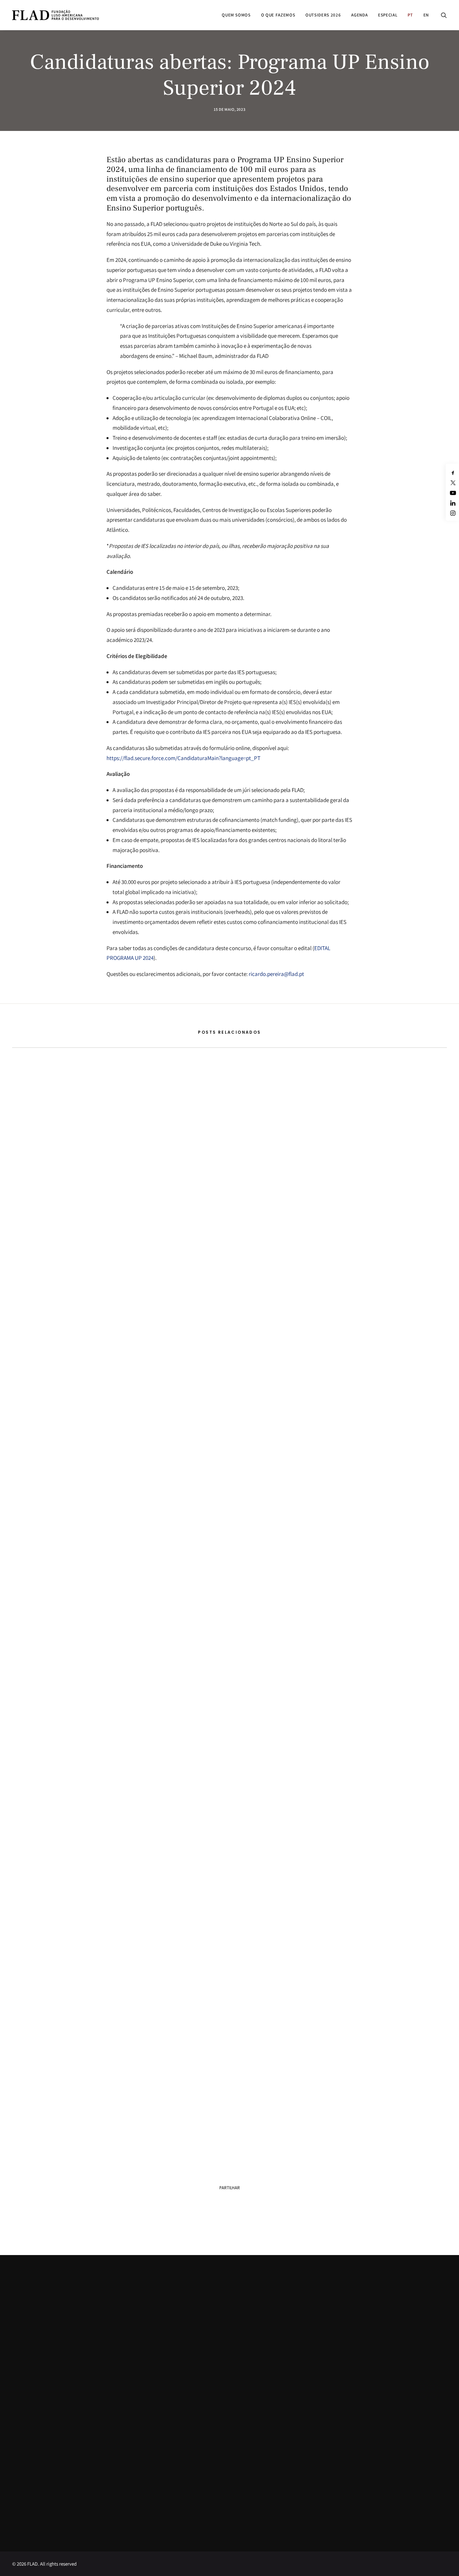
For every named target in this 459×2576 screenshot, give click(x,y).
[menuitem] (236, 15)
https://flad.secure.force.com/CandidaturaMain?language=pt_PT (183, 758)
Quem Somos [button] (236, 15)
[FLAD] (55, 15)
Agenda (359, 15)
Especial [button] (388, 15)
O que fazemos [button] (278, 15)
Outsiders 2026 (323, 15)
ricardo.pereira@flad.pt (276, 974)
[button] (444, 15)
